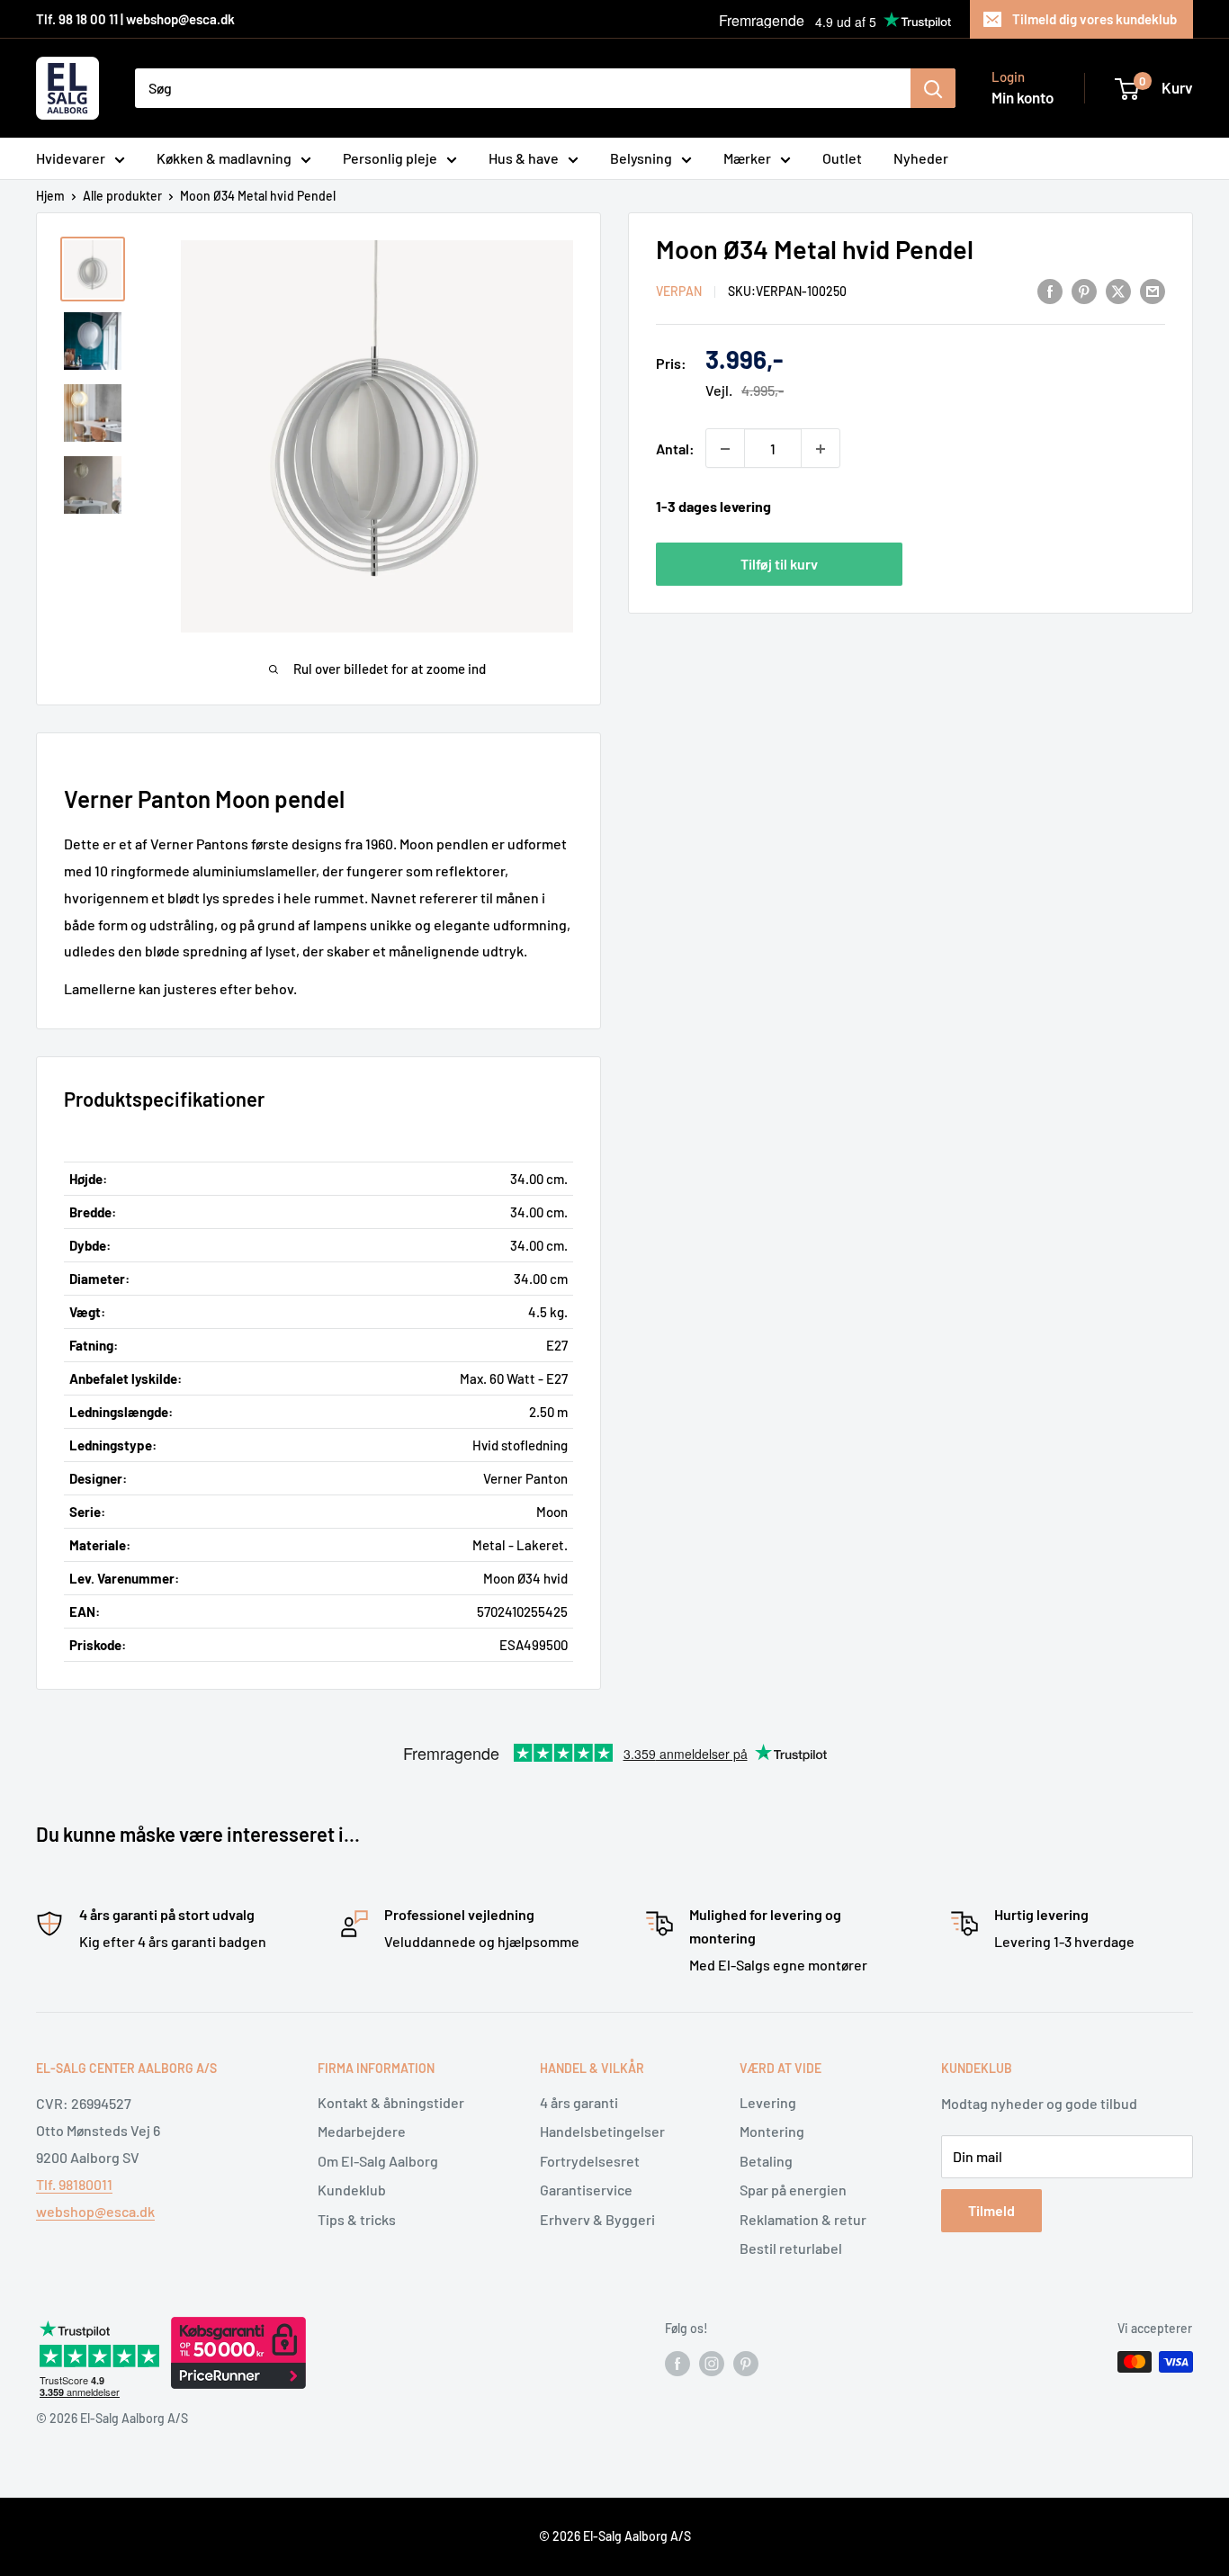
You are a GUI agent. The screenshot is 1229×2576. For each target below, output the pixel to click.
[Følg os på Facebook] (677, 2364)
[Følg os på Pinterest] (746, 2364)
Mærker (747, 158)
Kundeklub (352, 2190)
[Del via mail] (1153, 290)
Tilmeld (991, 2210)
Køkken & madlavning (224, 158)
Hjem (50, 196)
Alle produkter (122, 196)
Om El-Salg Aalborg (378, 2161)
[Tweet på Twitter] (1118, 290)
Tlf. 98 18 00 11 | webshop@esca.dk (135, 19)
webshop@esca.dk (95, 2211)
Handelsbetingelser (602, 2131)
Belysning (641, 158)
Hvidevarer (71, 158)
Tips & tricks (357, 2219)
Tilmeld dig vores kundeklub (1094, 19)
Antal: (675, 449)
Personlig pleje (390, 158)
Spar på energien (793, 2190)
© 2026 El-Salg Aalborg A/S (615, 2536)
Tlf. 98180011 (74, 2184)
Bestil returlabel (791, 2248)
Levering (768, 2102)
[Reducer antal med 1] (725, 449)
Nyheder (921, 158)
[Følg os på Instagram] (712, 2364)
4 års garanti (579, 2102)
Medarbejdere (362, 2131)
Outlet (842, 158)
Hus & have (524, 158)
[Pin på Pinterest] (1084, 290)
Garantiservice (586, 2190)
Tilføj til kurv (779, 564)
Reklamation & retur (803, 2219)
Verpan (679, 292)
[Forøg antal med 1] (821, 449)
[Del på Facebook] (1050, 290)
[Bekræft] (933, 88)
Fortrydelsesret (590, 2161)
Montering (772, 2131)
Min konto (1023, 97)
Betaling (766, 2161)
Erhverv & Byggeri (597, 2219)
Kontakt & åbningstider (391, 2102)
